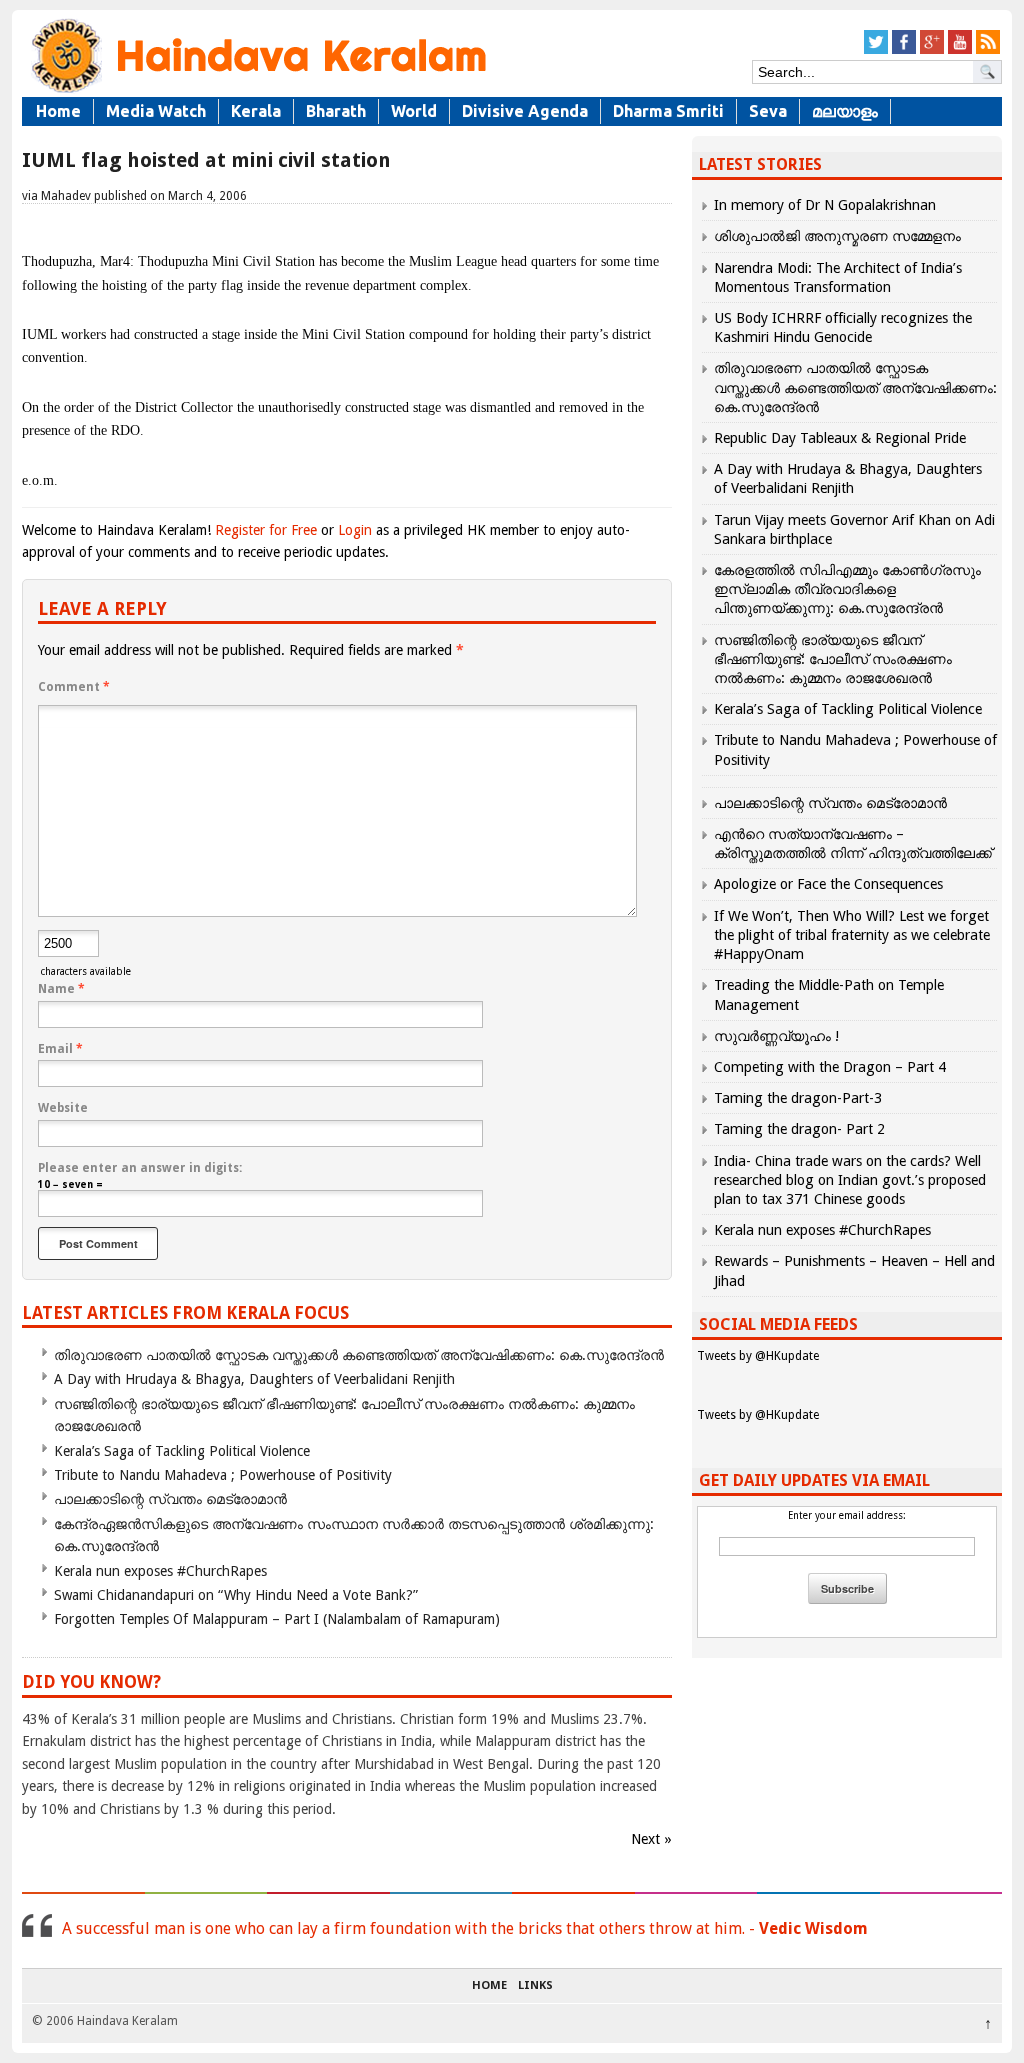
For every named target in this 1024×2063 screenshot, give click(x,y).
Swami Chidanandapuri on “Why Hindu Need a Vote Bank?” (236, 1595)
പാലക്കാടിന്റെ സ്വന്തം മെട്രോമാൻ (170, 1499)
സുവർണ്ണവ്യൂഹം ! (776, 1036)
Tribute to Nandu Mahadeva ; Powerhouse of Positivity (223, 1475)
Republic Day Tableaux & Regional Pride (840, 438)
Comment (74, 687)
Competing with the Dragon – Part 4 (830, 1067)
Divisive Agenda (525, 111)
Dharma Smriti (668, 111)
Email (60, 1049)
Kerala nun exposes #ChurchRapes (160, 1571)
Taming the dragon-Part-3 (798, 1098)
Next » (651, 1839)
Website (63, 1108)
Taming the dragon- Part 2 (799, 1129)
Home (58, 111)
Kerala (256, 111)
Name (61, 989)
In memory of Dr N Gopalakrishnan (825, 205)
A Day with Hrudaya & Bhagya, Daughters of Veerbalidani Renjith (254, 1379)
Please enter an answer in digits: (140, 1168)
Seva (768, 111)
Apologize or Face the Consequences (828, 884)
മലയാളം (845, 111)
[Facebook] (904, 50)
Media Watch (156, 111)
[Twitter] (876, 50)
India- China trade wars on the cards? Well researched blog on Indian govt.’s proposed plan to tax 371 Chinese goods (850, 1180)
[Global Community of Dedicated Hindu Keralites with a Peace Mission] (257, 91)
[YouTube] (960, 50)
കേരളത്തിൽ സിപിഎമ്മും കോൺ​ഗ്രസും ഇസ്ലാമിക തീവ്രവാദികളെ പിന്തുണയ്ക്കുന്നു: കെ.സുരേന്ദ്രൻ (847, 589)
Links (535, 1986)
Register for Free (266, 530)
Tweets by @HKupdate (758, 1356)
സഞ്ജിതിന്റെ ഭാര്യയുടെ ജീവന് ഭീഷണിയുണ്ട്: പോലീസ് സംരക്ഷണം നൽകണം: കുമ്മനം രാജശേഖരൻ (833, 659)
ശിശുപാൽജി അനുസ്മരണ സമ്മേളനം (837, 236)
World (414, 111)
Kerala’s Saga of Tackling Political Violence (182, 1451)
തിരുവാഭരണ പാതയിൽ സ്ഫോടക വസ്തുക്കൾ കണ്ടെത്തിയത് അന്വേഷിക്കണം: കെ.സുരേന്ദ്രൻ (359, 1355)
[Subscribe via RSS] (988, 50)
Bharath (336, 111)
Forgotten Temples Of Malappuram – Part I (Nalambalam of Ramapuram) (277, 1619)
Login (355, 530)
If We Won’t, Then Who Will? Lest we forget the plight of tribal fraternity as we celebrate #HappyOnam (852, 935)
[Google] (932, 50)
